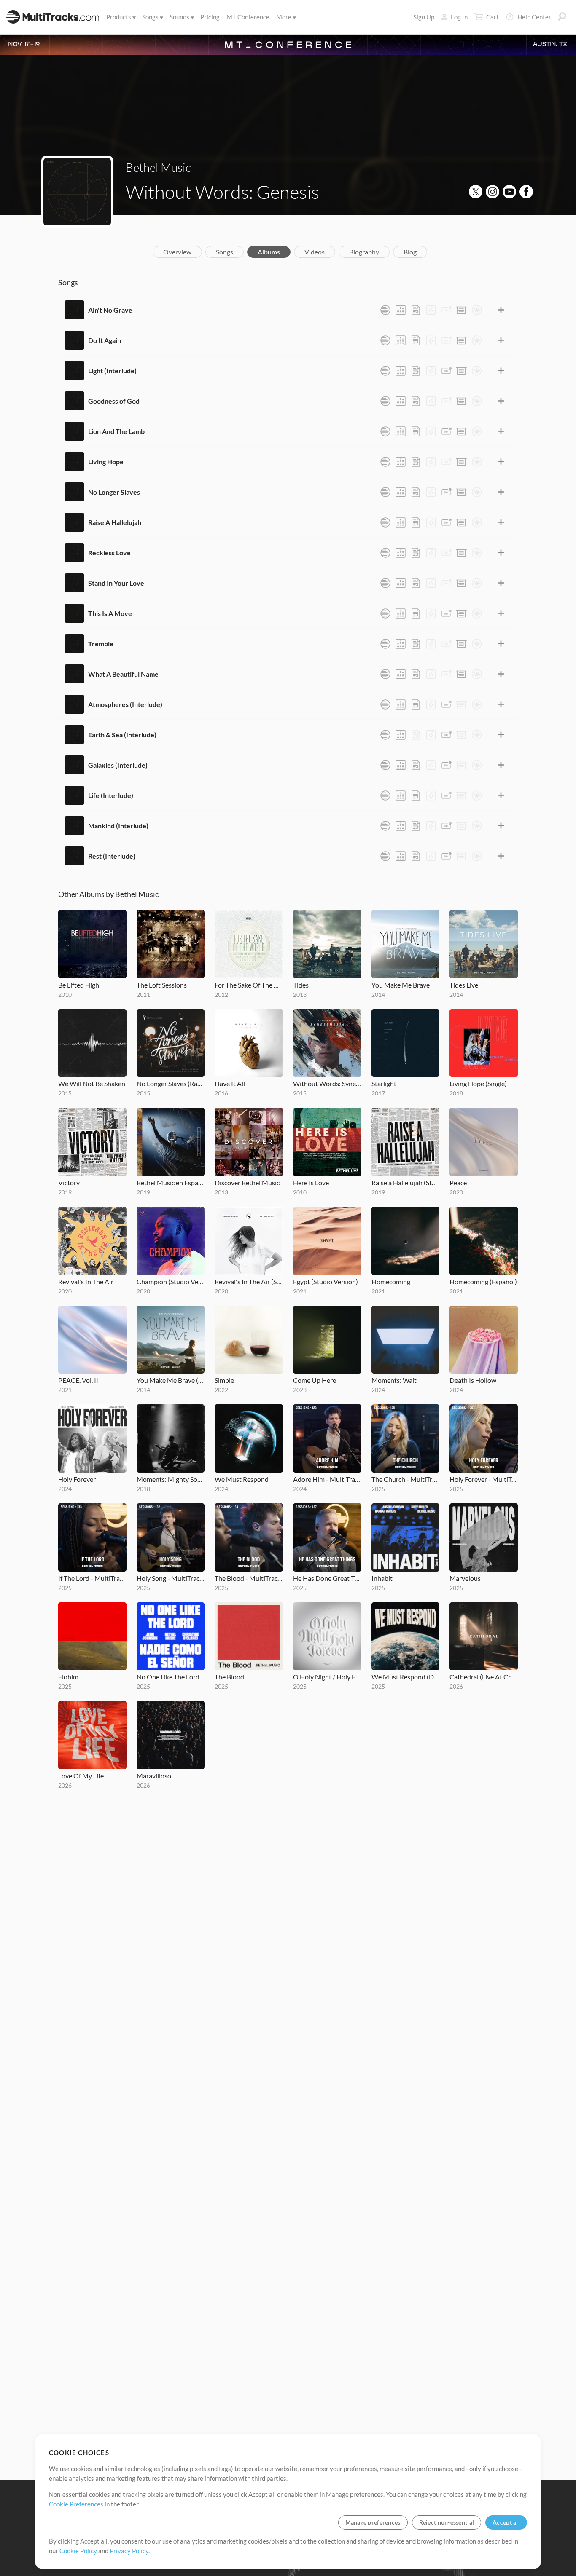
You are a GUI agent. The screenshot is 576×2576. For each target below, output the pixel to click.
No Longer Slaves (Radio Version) (171, 1083)
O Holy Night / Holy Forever (327, 1677)
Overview (177, 252)
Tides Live (464, 985)
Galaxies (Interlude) (118, 765)
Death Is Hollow (473, 1380)
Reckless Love (109, 553)
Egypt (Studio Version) (326, 1281)
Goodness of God (114, 401)
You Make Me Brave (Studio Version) (171, 1380)
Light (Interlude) (112, 371)
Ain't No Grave (110, 310)
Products (119, 17)
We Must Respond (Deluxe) (406, 1677)
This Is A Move (110, 613)
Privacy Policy (129, 2551)
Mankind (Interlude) (118, 826)
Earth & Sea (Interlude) (122, 735)
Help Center (534, 17)
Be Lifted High (79, 985)
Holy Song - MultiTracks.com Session (171, 1578)
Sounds (179, 17)
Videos (315, 252)
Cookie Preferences (76, 2504)
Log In (459, 17)
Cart (493, 17)
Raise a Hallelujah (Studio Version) (406, 1182)
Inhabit (382, 1578)
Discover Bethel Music (247, 1182)
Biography (364, 252)
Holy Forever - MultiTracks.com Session (484, 1479)
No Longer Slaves (114, 492)
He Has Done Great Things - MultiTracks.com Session (327, 1578)
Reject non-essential (447, 2522)
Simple (224, 1380)
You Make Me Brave (401, 985)
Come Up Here (315, 1380)
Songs (150, 17)
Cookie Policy (78, 2551)
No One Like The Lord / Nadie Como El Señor (171, 1677)
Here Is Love (311, 1182)
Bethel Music (158, 167)
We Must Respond (242, 1479)
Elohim (68, 1677)
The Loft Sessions (162, 985)
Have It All (230, 1083)
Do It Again (105, 340)
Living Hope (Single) (478, 1083)
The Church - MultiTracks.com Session (406, 1479)
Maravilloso (154, 1776)
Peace (458, 1182)
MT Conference (248, 17)
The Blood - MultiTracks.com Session (249, 1578)
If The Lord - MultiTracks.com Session (92, 1578)
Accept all (506, 2522)
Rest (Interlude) (112, 856)
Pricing (210, 17)
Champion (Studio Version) (171, 1281)
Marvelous (465, 1578)
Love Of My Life (81, 1776)
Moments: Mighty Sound (171, 1479)
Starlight (384, 1083)
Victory (69, 1182)
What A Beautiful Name (123, 674)
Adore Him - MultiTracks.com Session (327, 1479)
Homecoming (391, 1281)
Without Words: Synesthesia (327, 1083)
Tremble (101, 644)
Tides (301, 985)
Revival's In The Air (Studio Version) (249, 1281)
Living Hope (106, 462)
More (284, 17)
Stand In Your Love (116, 583)
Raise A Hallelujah (115, 522)
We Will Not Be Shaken (92, 1083)
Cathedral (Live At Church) (484, 1677)
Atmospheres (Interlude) (125, 704)
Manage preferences (373, 2522)
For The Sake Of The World (249, 985)
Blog (410, 252)
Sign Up (424, 17)
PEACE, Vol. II (78, 1380)
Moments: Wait (394, 1380)
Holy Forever (77, 1479)
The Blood (229, 1677)
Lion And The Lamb (116, 431)
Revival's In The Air (86, 1281)
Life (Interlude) (111, 795)
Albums (269, 252)
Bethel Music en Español (171, 1182)
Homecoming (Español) (483, 1281)
